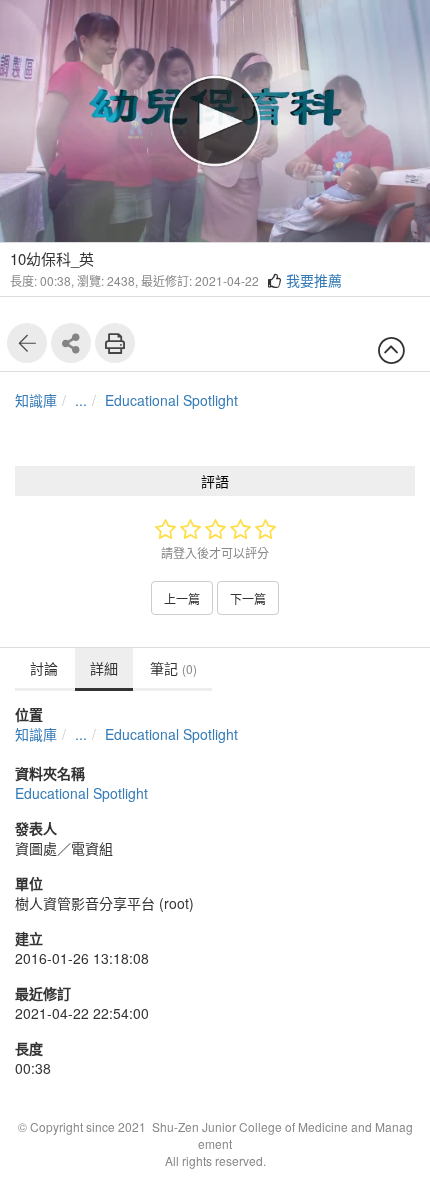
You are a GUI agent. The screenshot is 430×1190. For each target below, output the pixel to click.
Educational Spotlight (171, 400)
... (81, 400)
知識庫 (36, 400)
